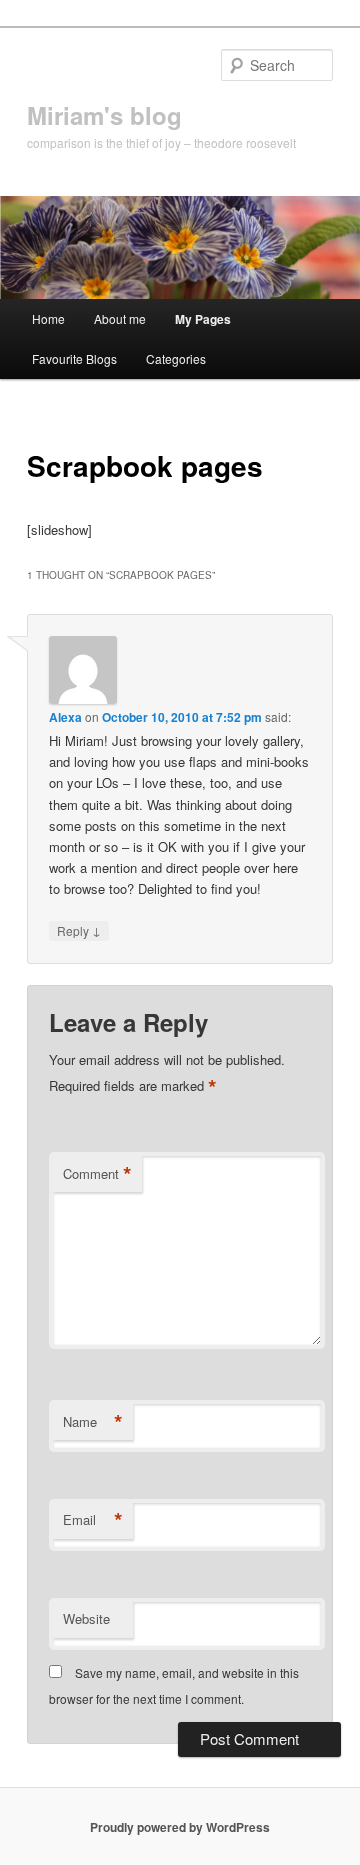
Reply (79, 930)
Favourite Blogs (74, 358)
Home (48, 318)
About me (120, 318)
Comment (97, 1174)
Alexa (65, 717)
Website (86, 1618)
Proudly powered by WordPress (180, 1827)
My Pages (203, 319)
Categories (176, 358)
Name (93, 1422)
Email (93, 1520)
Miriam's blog (104, 115)
